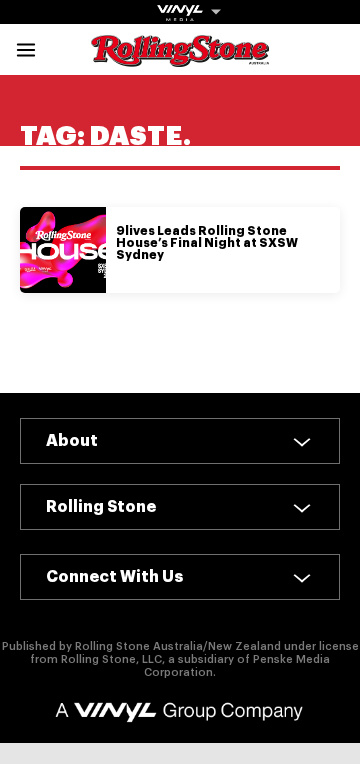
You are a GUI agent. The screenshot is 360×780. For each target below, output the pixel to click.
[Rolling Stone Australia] (180, 57)
